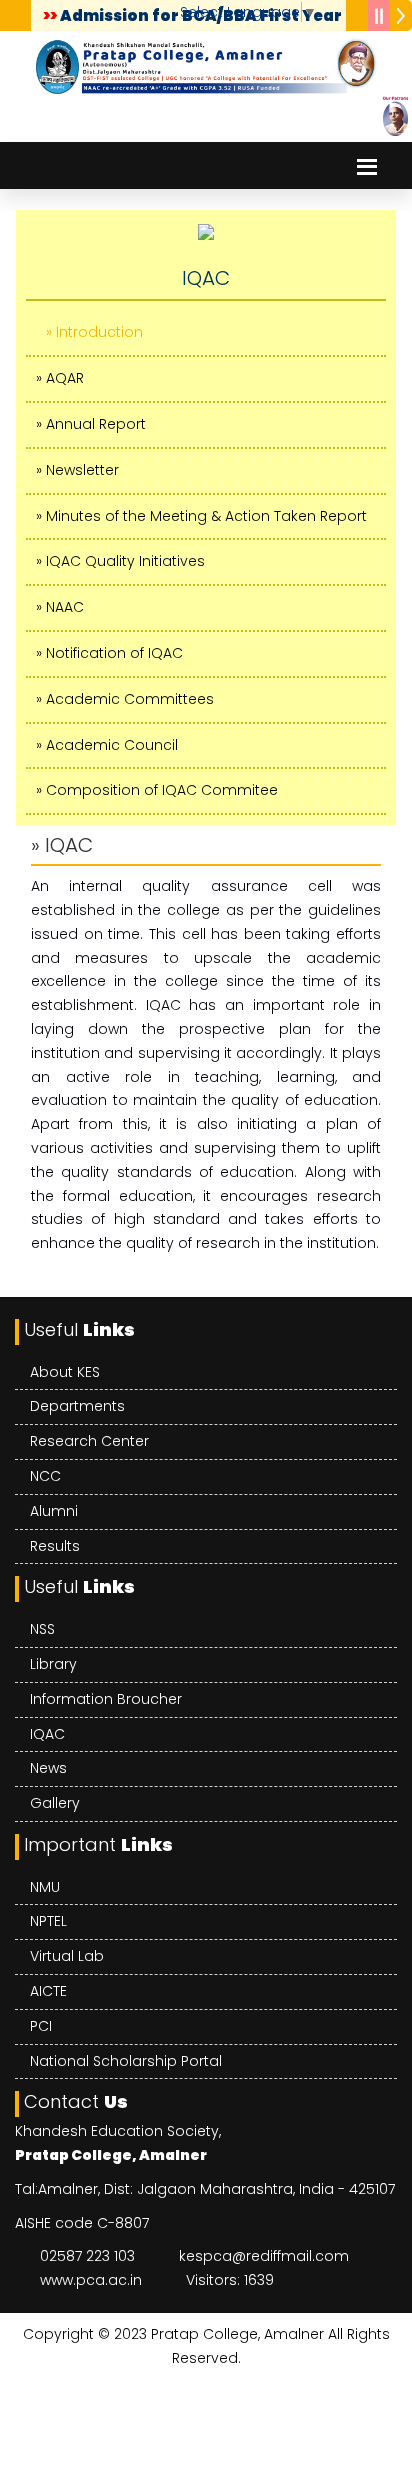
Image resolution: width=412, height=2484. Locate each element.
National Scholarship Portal (126, 2061)
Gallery (55, 1803)
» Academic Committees (125, 699)
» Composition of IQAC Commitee (157, 790)
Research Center (89, 1441)
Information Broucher (106, 1699)
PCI (41, 2026)
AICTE (48, 1991)
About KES (65, 1372)
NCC (45, 1476)
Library (53, 1664)
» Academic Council (107, 745)
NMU (45, 1887)
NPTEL (48, 1921)
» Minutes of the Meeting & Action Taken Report (201, 516)
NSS (42, 1629)
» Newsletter (77, 470)
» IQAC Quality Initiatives (120, 561)
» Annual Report (91, 424)
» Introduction (94, 332)
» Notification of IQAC (109, 653)
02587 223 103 (87, 2256)
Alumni (54, 1511)
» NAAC (60, 607)
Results (55, 1546)
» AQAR (60, 378)
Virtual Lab (67, 1956)
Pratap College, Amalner (237, 2334)
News (48, 1768)
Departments (77, 1406)
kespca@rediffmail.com (264, 2256)
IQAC (47, 1734)
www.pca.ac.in (91, 2280)
